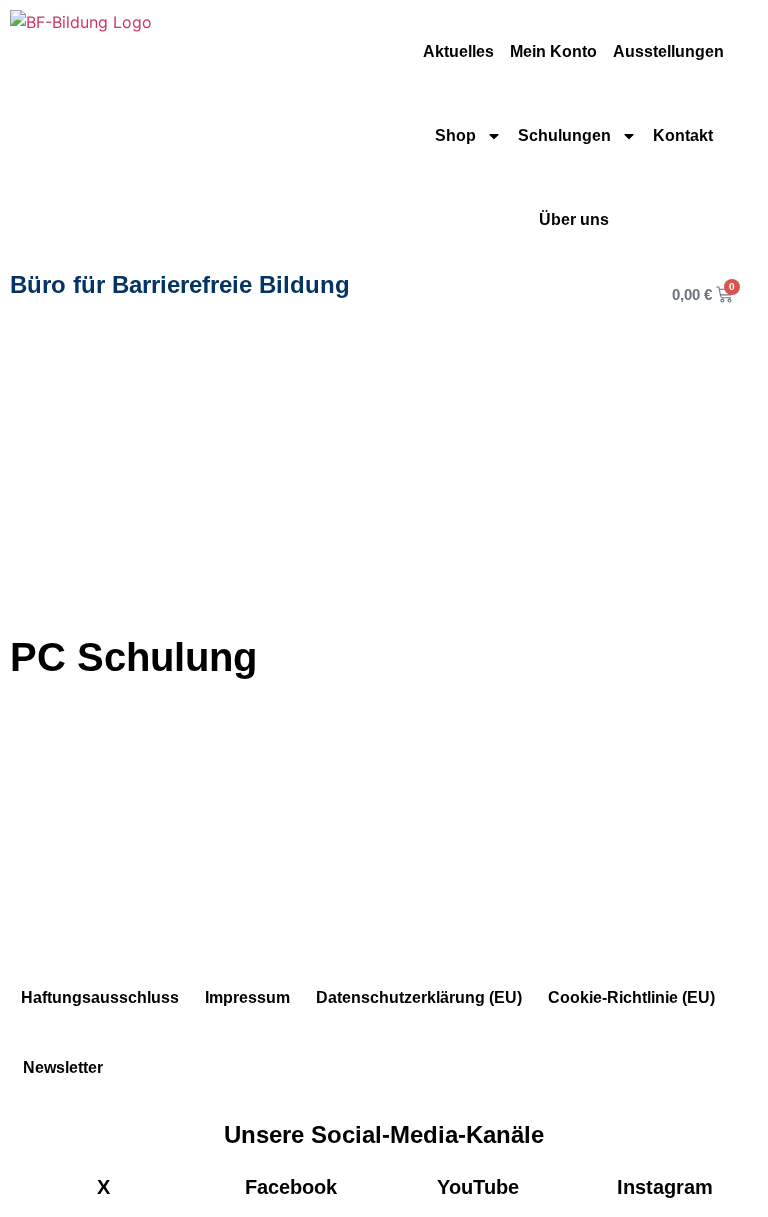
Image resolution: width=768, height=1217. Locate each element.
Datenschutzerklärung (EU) (419, 997)
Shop (455, 135)
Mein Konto (553, 51)
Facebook (291, 1187)
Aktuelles (458, 51)
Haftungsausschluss (100, 997)
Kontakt (683, 135)
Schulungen (564, 135)
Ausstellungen (668, 51)
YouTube (478, 1187)
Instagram (665, 1187)
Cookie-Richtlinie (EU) (631, 997)
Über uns (574, 219)
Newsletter (63, 1067)
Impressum (247, 997)
